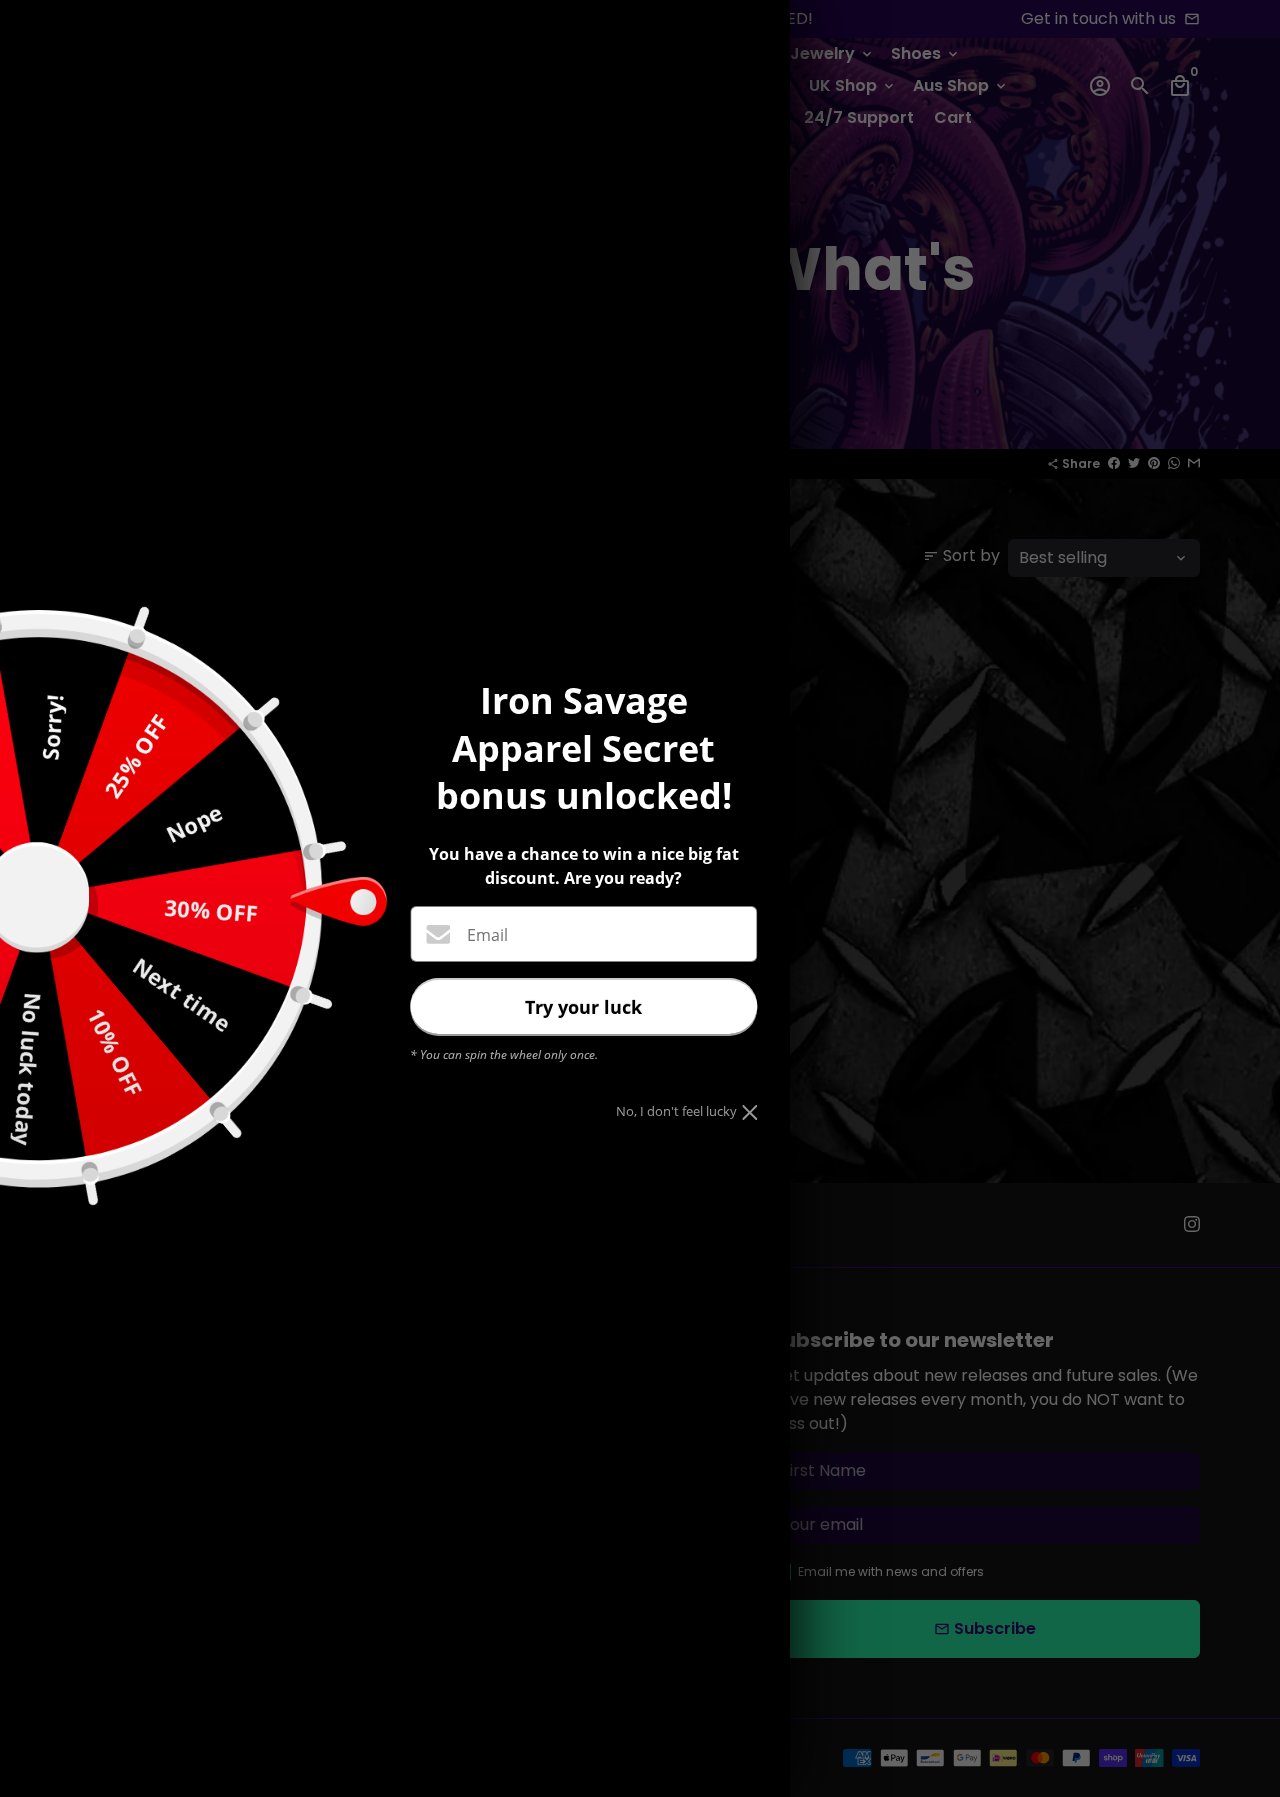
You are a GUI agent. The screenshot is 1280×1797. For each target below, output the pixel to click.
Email (487, 935)
